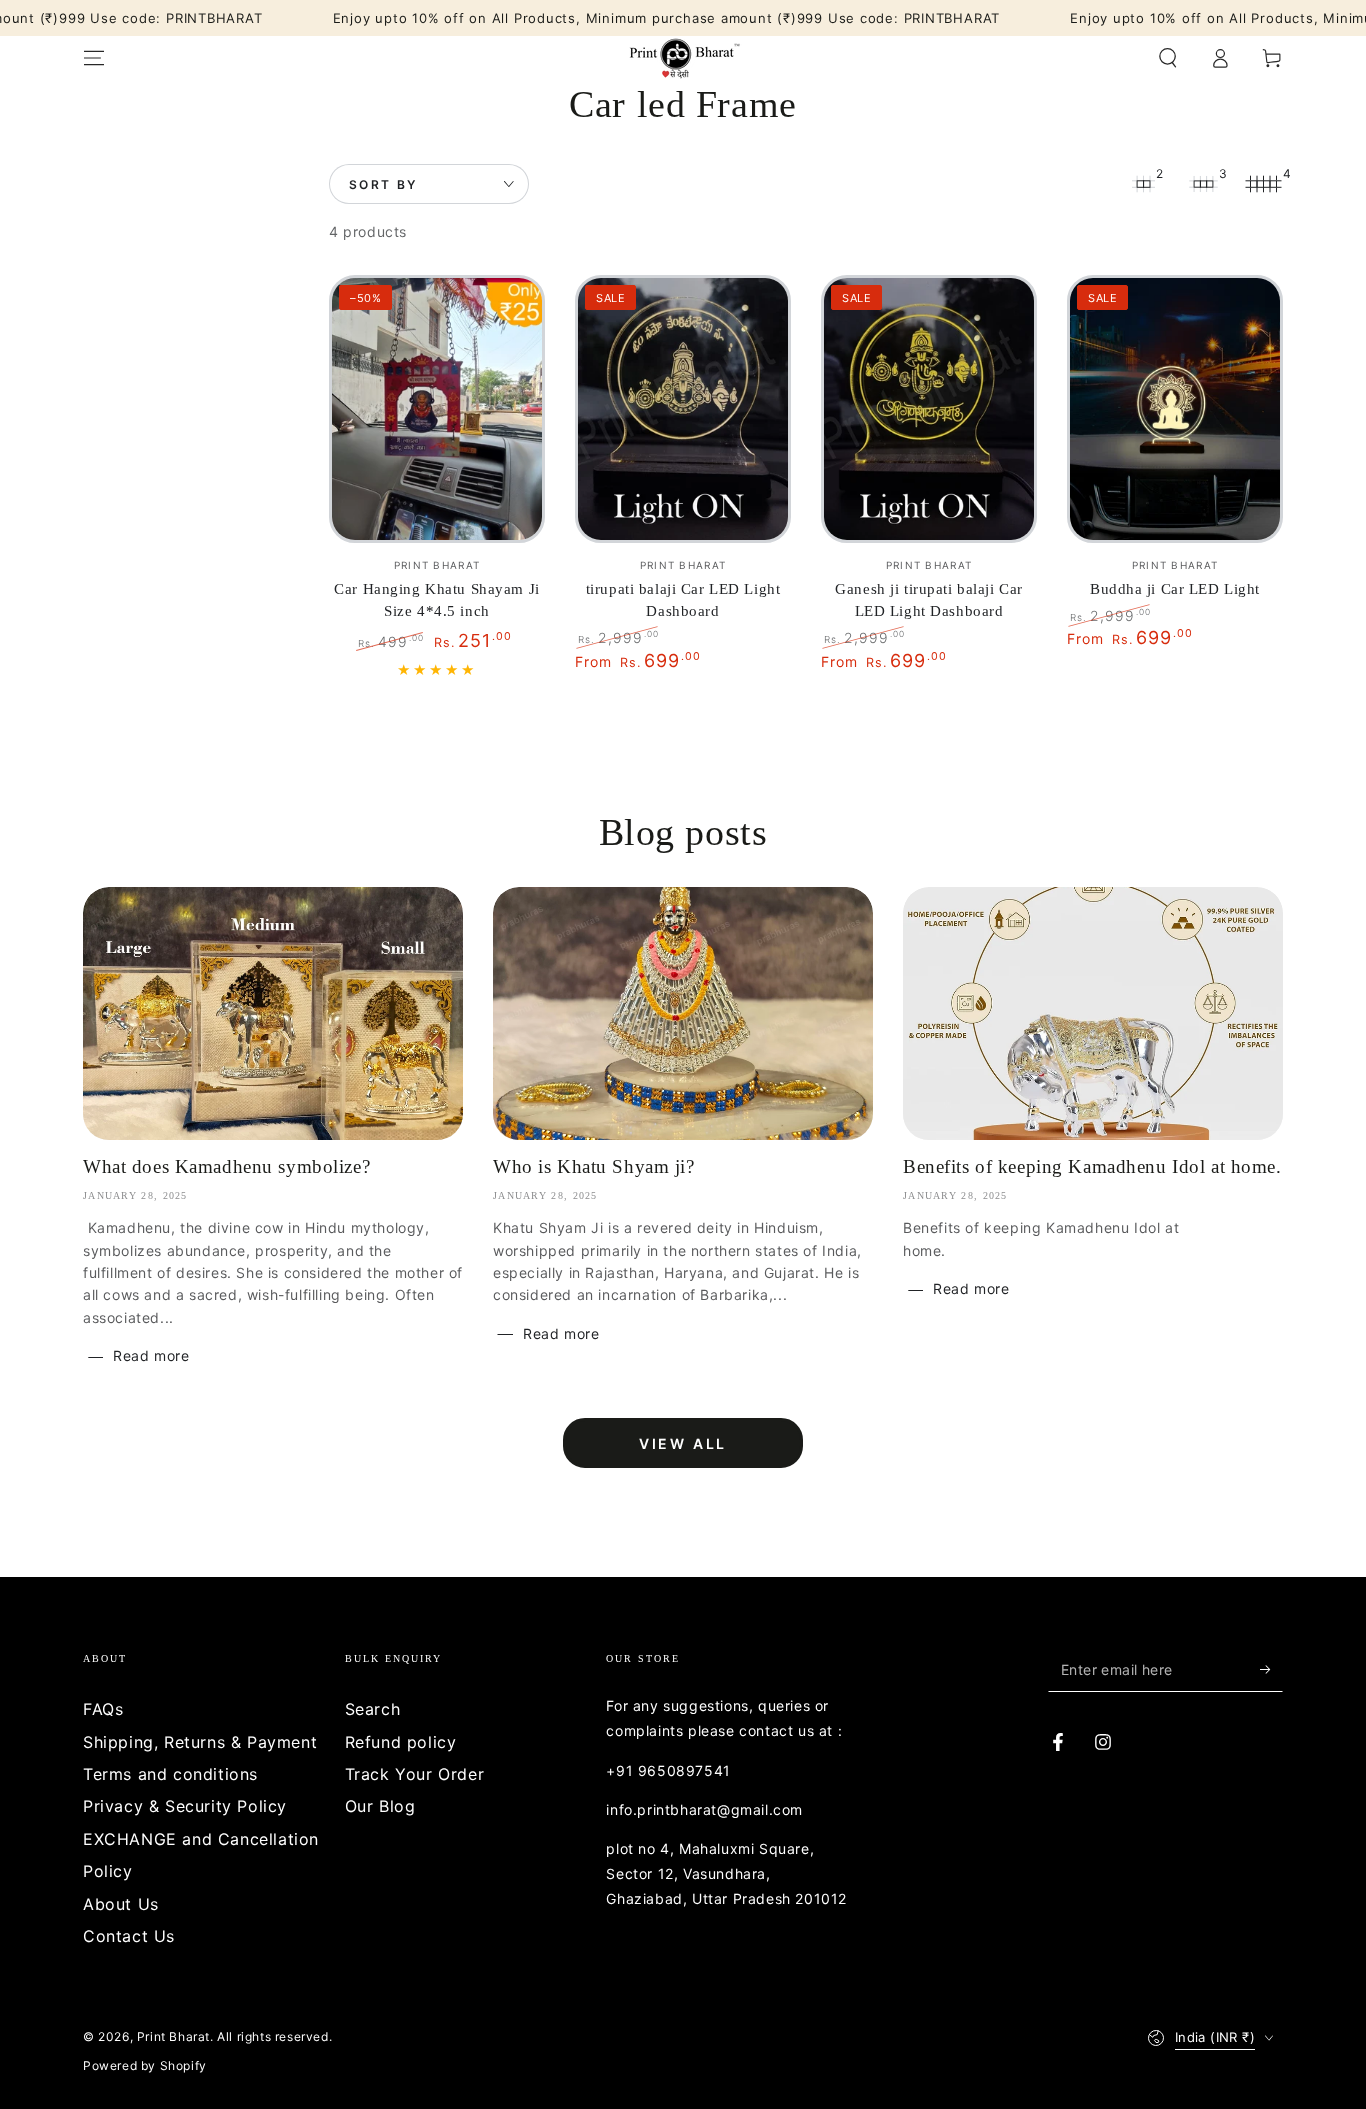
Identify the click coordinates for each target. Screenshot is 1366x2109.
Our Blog (380, 1806)
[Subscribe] (1271, 1669)
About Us (121, 1904)
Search (373, 1709)
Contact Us (129, 1936)
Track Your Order (415, 1774)
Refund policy (401, 1742)
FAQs (103, 1709)
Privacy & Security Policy (185, 1806)
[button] (1168, 58)
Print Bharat (173, 2036)
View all (683, 1443)
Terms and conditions (170, 1774)
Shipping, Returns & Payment (200, 1742)
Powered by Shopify (145, 2065)
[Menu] (94, 58)
